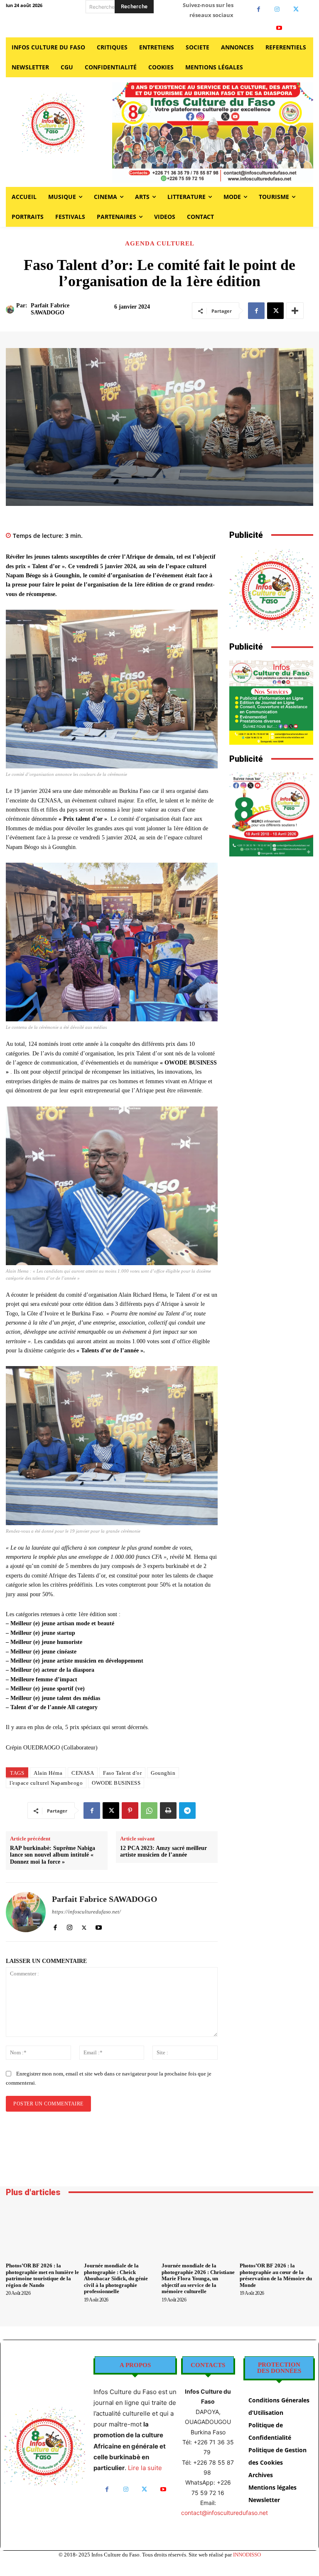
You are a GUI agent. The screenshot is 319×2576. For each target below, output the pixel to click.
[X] (296, 9)
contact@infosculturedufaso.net (225, 2513)
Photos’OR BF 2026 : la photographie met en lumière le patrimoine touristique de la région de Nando (42, 2275)
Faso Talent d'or (122, 1773)
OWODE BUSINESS (116, 1783)
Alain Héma (48, 1773)
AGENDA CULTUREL (160, 244)
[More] (295, 311)
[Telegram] (187, 1811)
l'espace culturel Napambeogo (46, 1783)
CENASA (83, 1773)
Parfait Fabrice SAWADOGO (50, 309)
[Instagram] (277, 9)
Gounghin (163, 1773)
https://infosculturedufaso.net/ (86, 1912)
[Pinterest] (130, 1811)
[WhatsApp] (149, 1811)
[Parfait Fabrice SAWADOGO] (11, 309)
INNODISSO (247, 2555)
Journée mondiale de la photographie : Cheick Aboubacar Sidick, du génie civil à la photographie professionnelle (116, 2278)
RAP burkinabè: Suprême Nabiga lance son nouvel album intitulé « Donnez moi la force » (53, 1855)
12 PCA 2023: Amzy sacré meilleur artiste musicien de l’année (163, 1852)
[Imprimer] (168, 1811)
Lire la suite (145, 2468)
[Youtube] (279, 28)
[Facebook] (259, 9)
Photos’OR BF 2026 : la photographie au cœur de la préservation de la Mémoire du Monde (276, 2275)
